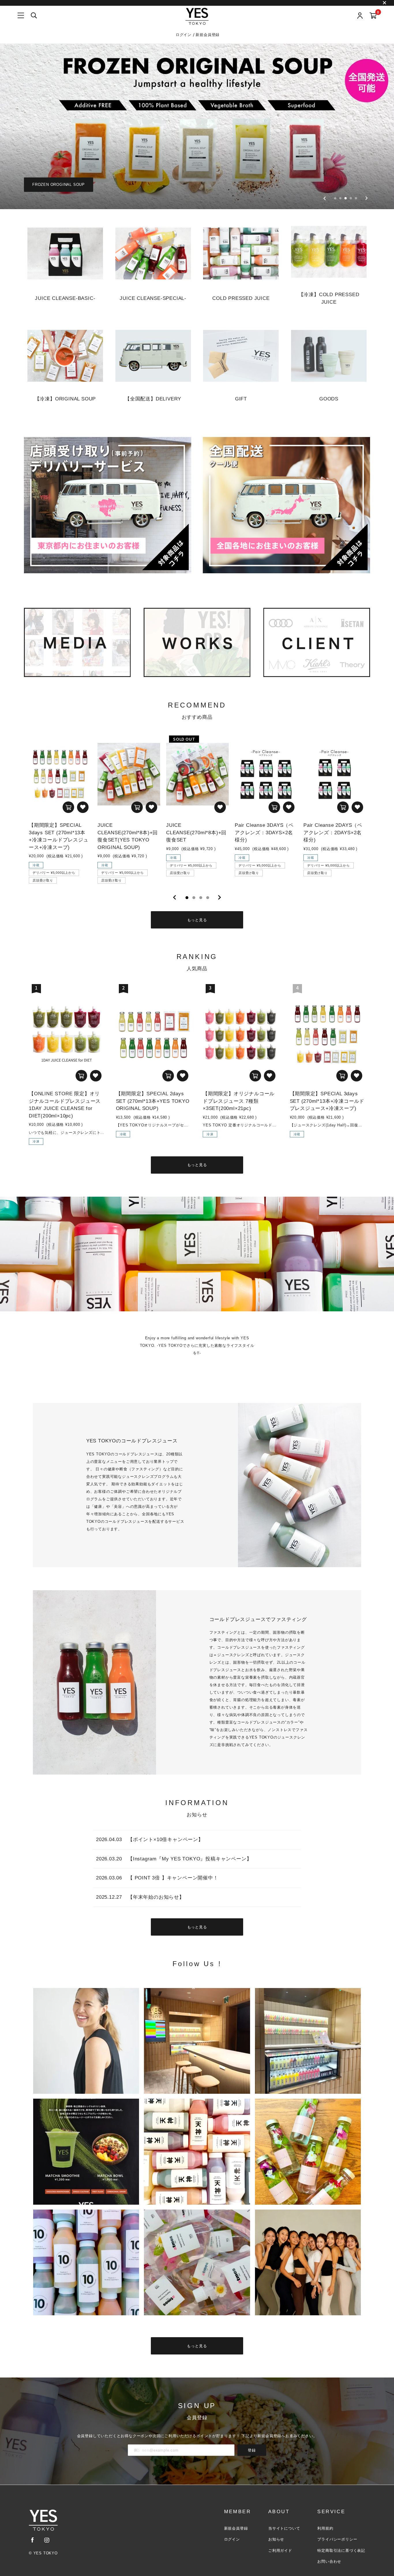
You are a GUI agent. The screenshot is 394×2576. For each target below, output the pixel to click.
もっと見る (197, 920)
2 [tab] (194, 898)
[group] (197, 126)
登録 (252, 2450)
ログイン (184, 35)
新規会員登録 (208, 35)
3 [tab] (201, 898)
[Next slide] (366, 198)
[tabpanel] (60, 808)
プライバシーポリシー (337, 2539)
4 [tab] (208, 898)
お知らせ (276, 2539)
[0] (373, 16)
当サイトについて (284, 2528)
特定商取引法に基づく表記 (341, 2551)
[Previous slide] (325, 198)
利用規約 (325, 2528)
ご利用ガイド (280, 2551)
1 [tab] (187, 898)
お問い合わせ (329, 2561)
